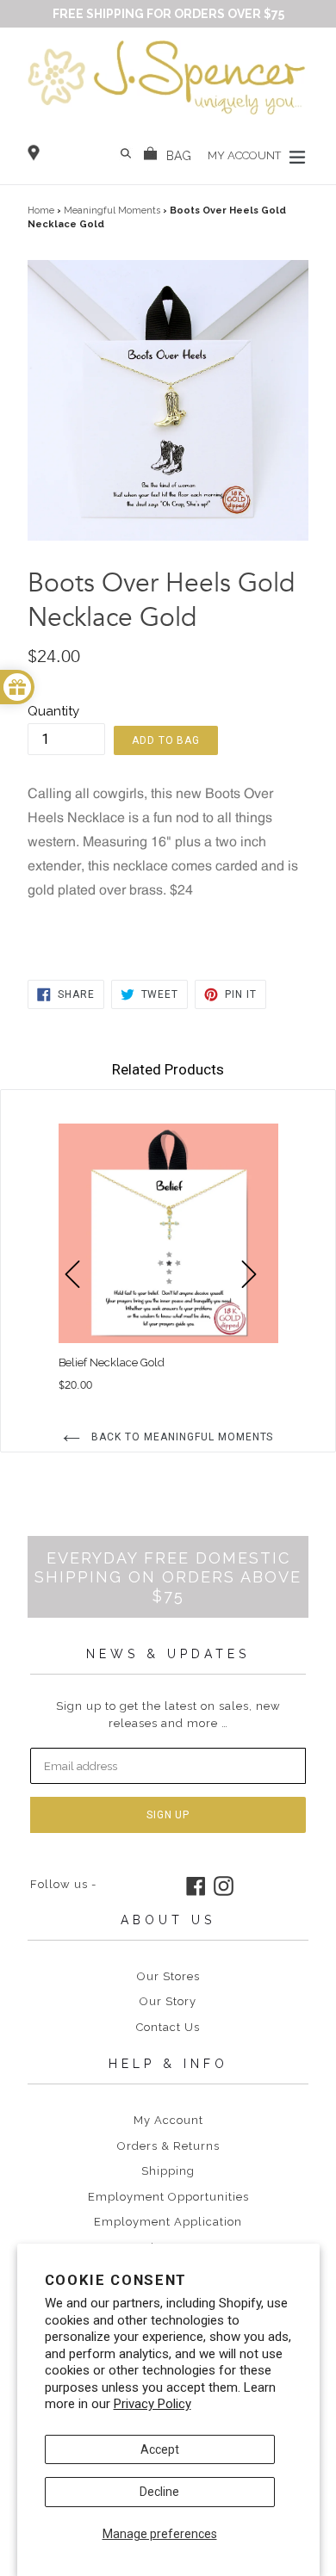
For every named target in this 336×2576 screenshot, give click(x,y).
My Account (168, 2120)
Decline (159, 2492)
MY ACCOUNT (246, 155)
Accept (160, 2449)
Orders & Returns (168, 2146)
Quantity (53, 711)
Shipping (168, 2171)
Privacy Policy (152, 2404)
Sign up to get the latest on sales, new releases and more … (168, 1715)
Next (257, 1303)
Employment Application (168, 2222)
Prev (80, 1303)
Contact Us (168, 2027)
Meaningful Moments (112, 211)
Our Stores (168, 1976)
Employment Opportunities (168, 2197)
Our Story (168, 2001)
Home (41, 211)
